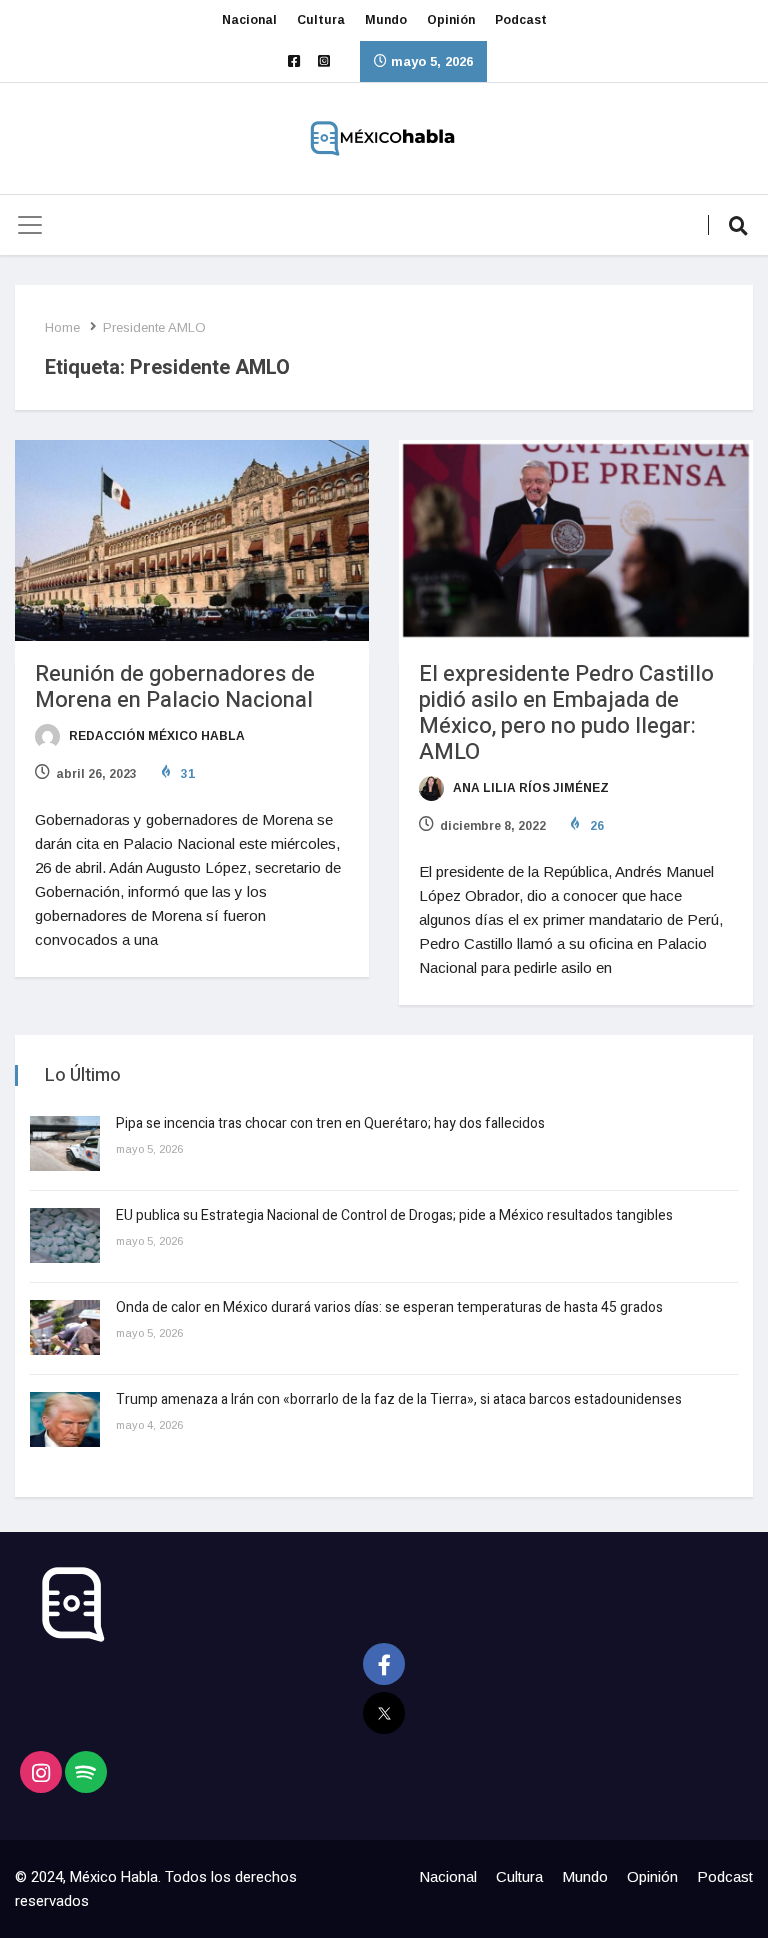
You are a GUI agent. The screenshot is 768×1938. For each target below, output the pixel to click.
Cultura (321, 20)
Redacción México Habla (155, 736)
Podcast (521, 20)
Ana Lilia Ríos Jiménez (529, 788)
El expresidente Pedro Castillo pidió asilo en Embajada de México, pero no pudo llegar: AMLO (566, 713)
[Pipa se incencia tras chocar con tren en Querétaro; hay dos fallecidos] (65, 1143)
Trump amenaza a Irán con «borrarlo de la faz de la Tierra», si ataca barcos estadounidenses (399, 1399)
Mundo (386, 20)
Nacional (249, 20)
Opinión (451, 20)
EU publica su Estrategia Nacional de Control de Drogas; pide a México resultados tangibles (394, 1215)
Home (62, 327)
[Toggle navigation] (30, 225)
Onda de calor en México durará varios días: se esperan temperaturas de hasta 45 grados (389, 1307)
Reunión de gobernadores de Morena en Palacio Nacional (175, 687)
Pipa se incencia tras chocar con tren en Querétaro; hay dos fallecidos (330, 1123)
